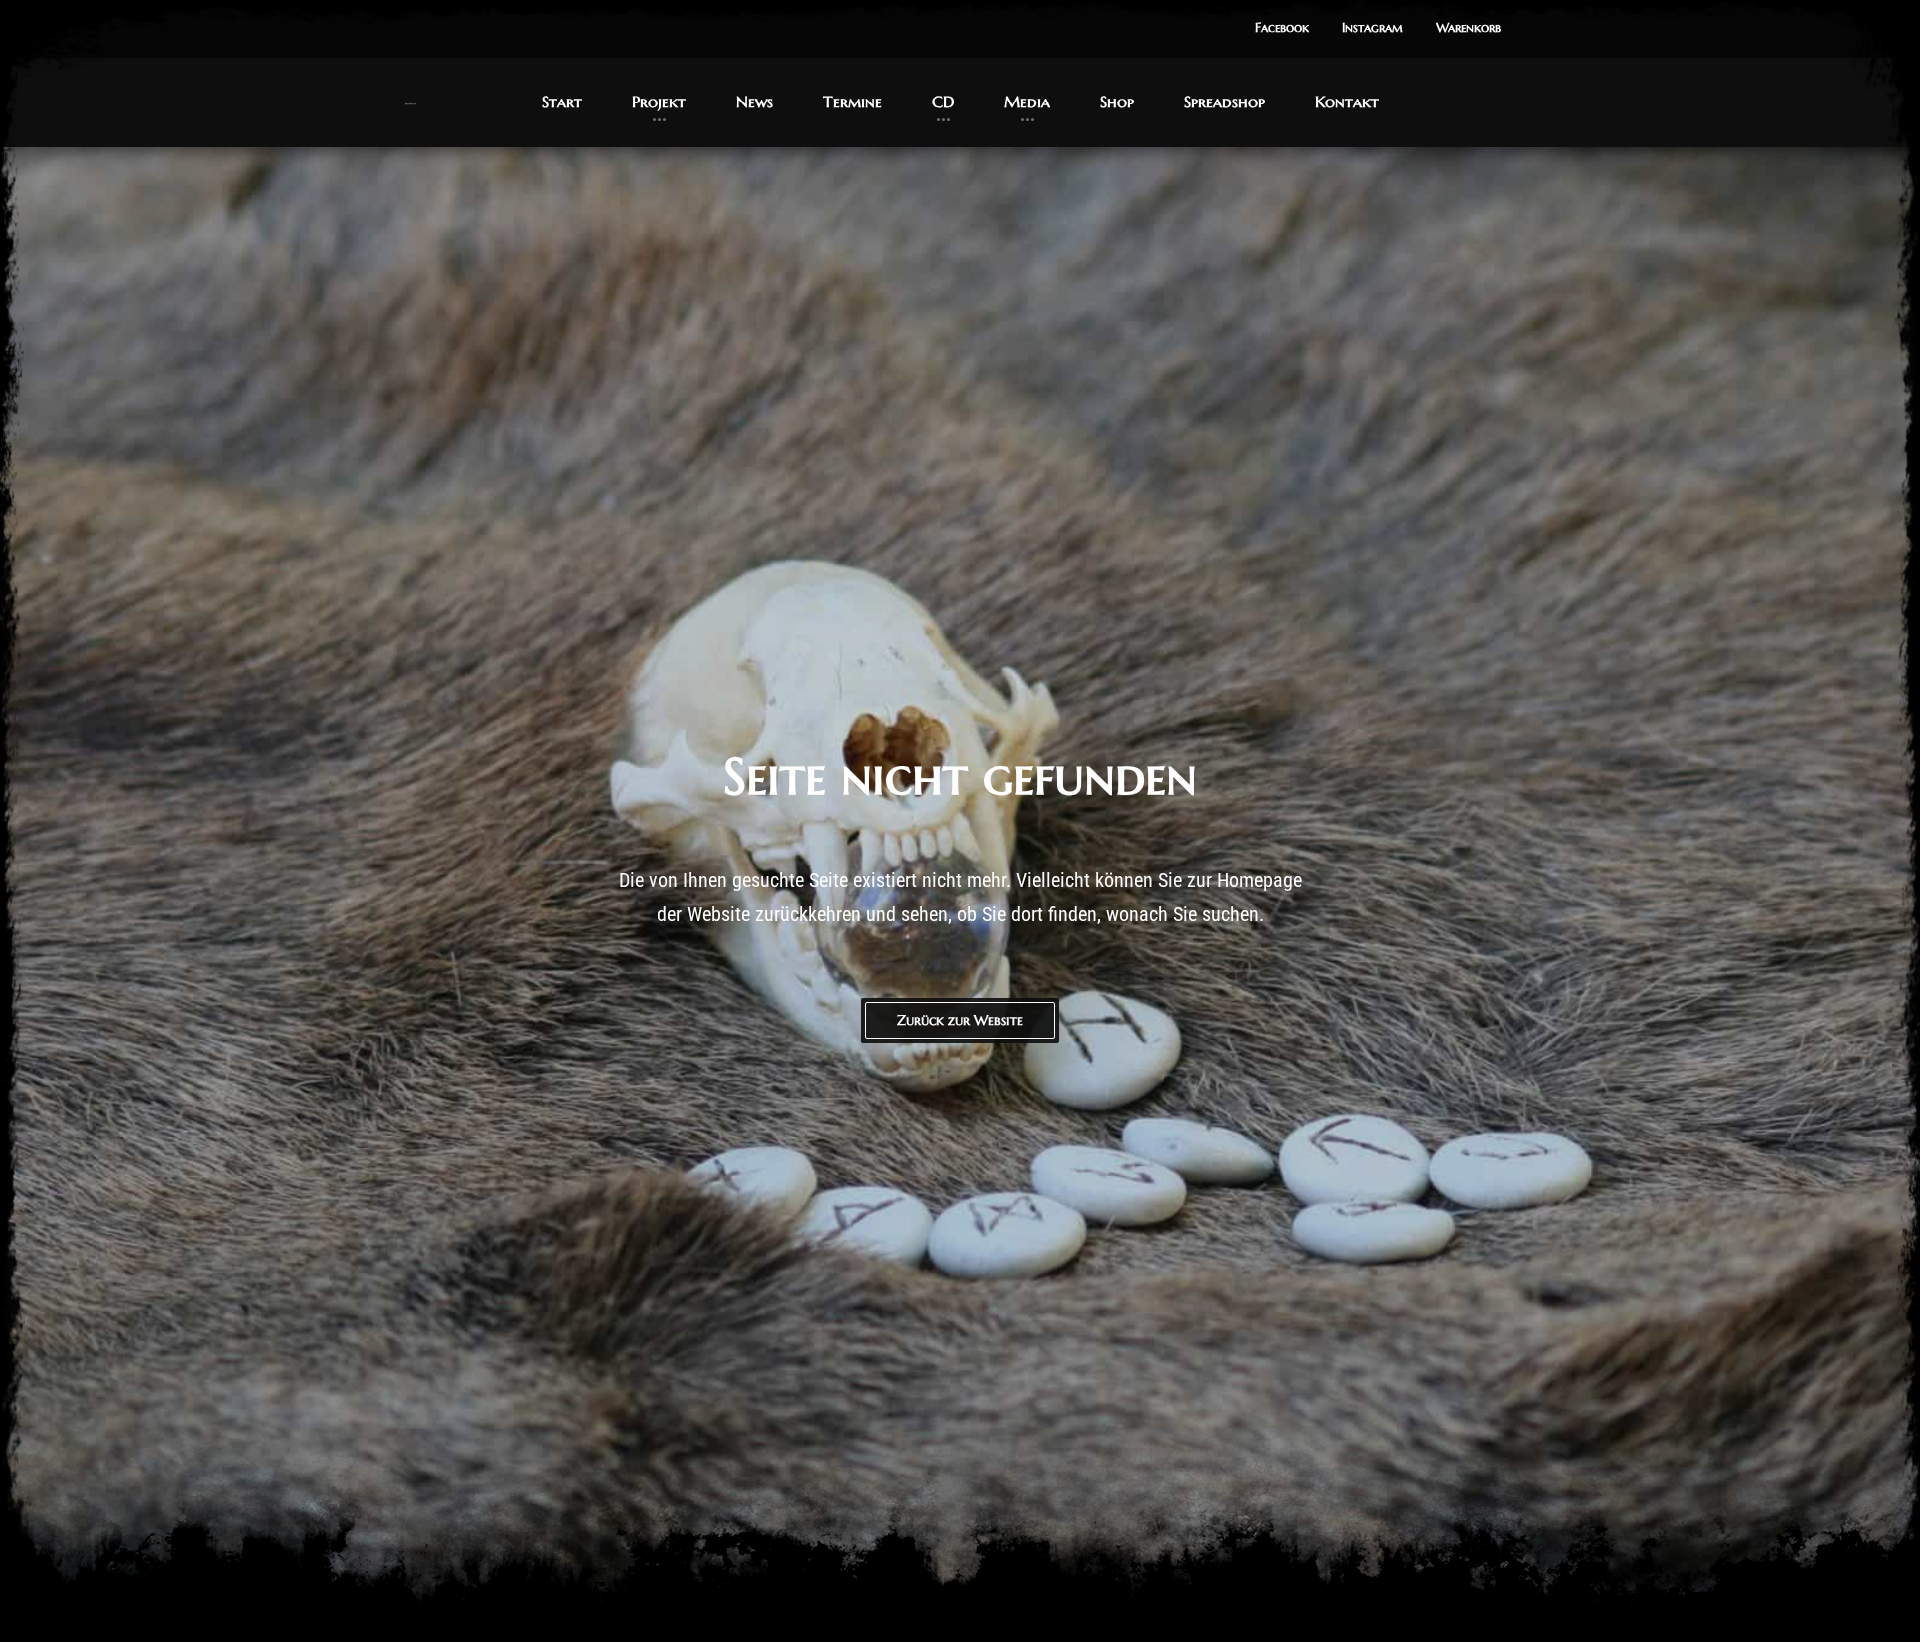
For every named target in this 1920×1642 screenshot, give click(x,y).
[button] (1282, 29)
